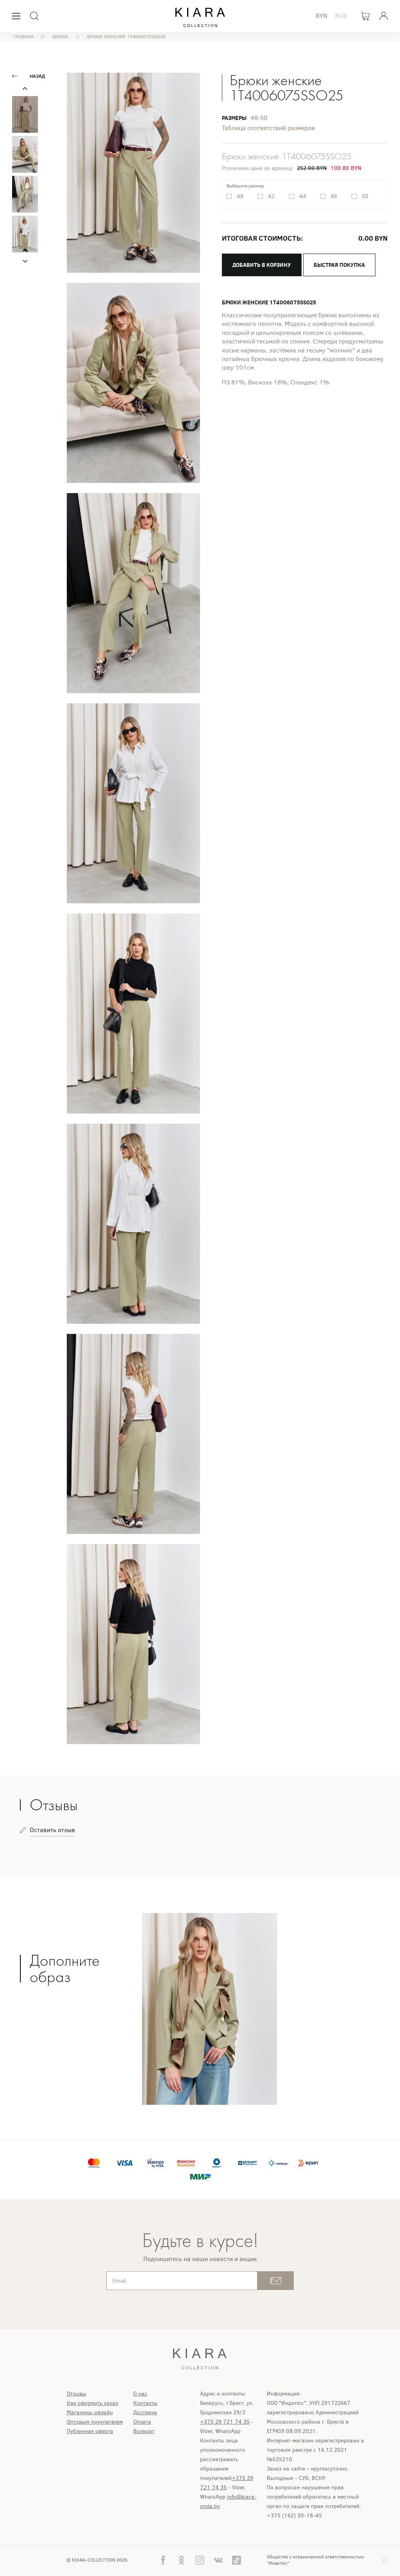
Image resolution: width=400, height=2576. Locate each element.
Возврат (144, 2431)
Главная (23, 37)
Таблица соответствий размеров (269, 128)
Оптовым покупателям (95, 2422)
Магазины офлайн (90, 2412)
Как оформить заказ (93, 2403)
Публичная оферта (90, 2431)
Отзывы (77, 2394)
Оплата (142, 2422)
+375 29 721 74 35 (225, 2422)
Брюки (60, 37)
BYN (321, 16)
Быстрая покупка (339, 265)
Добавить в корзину (262, 265)
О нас (140, 2394)
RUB (341, 16)
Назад (37, 76)
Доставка (145, 2412)
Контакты (145, 2403)
